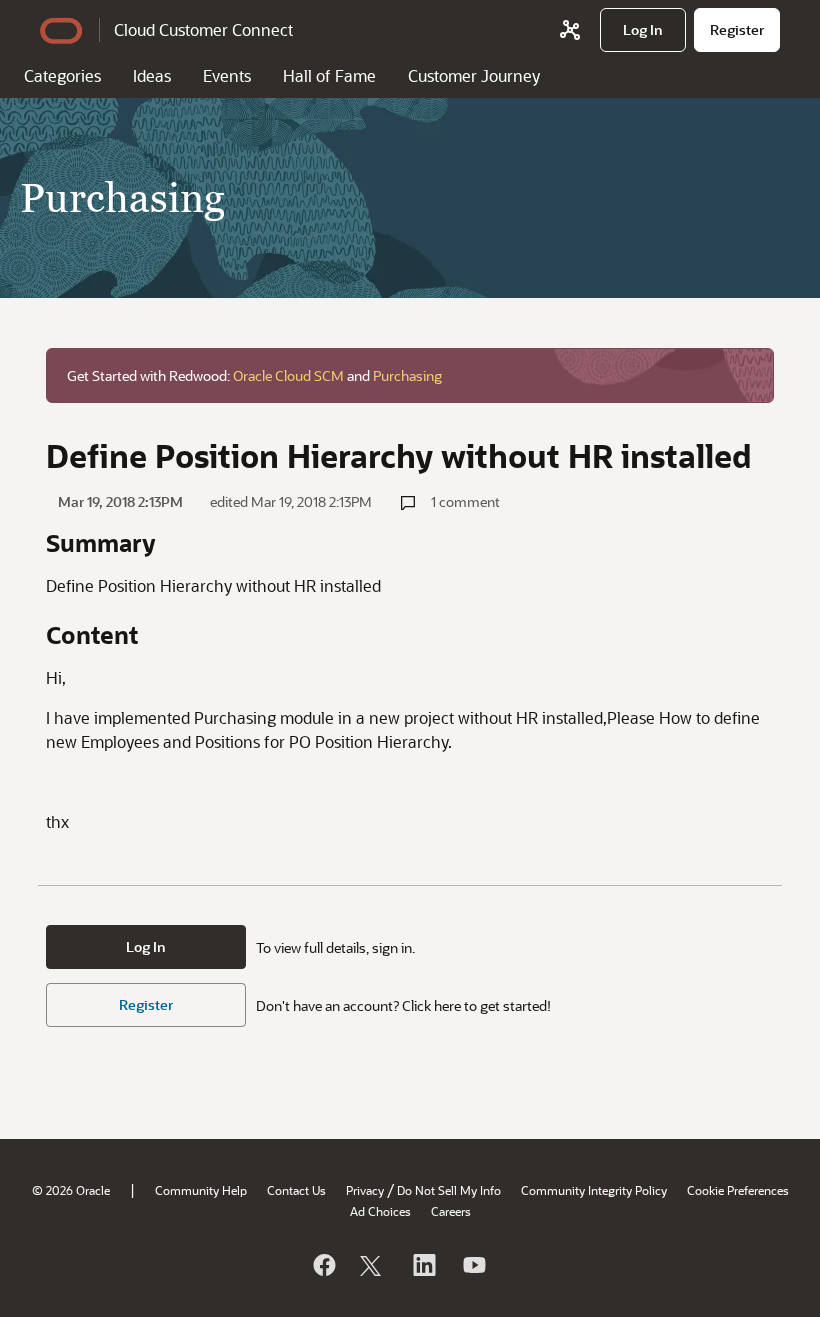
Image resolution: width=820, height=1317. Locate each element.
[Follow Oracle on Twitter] (373, 1265)
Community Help (201, 1190)
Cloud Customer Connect (203, 29)
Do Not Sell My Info (449, 1190)
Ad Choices (380, 1211)
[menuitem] (643, 30)
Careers (451, 1211)
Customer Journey (474, 75)
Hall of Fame (329, 75)
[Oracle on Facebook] (323, 1265)
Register (146, 1004)
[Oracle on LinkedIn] (423, 1265)
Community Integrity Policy (594, 1190)
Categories (62, 75)
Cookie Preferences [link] (738, 1190)
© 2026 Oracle (71, 1190)
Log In (146, 946)
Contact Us (296, 1190)
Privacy (365, 1190)
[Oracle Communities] (570, 30)
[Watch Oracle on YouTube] (473, 1265)
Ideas (152, 75)
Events (227, 75)
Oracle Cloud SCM (288, 375)
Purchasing (407, 375)
